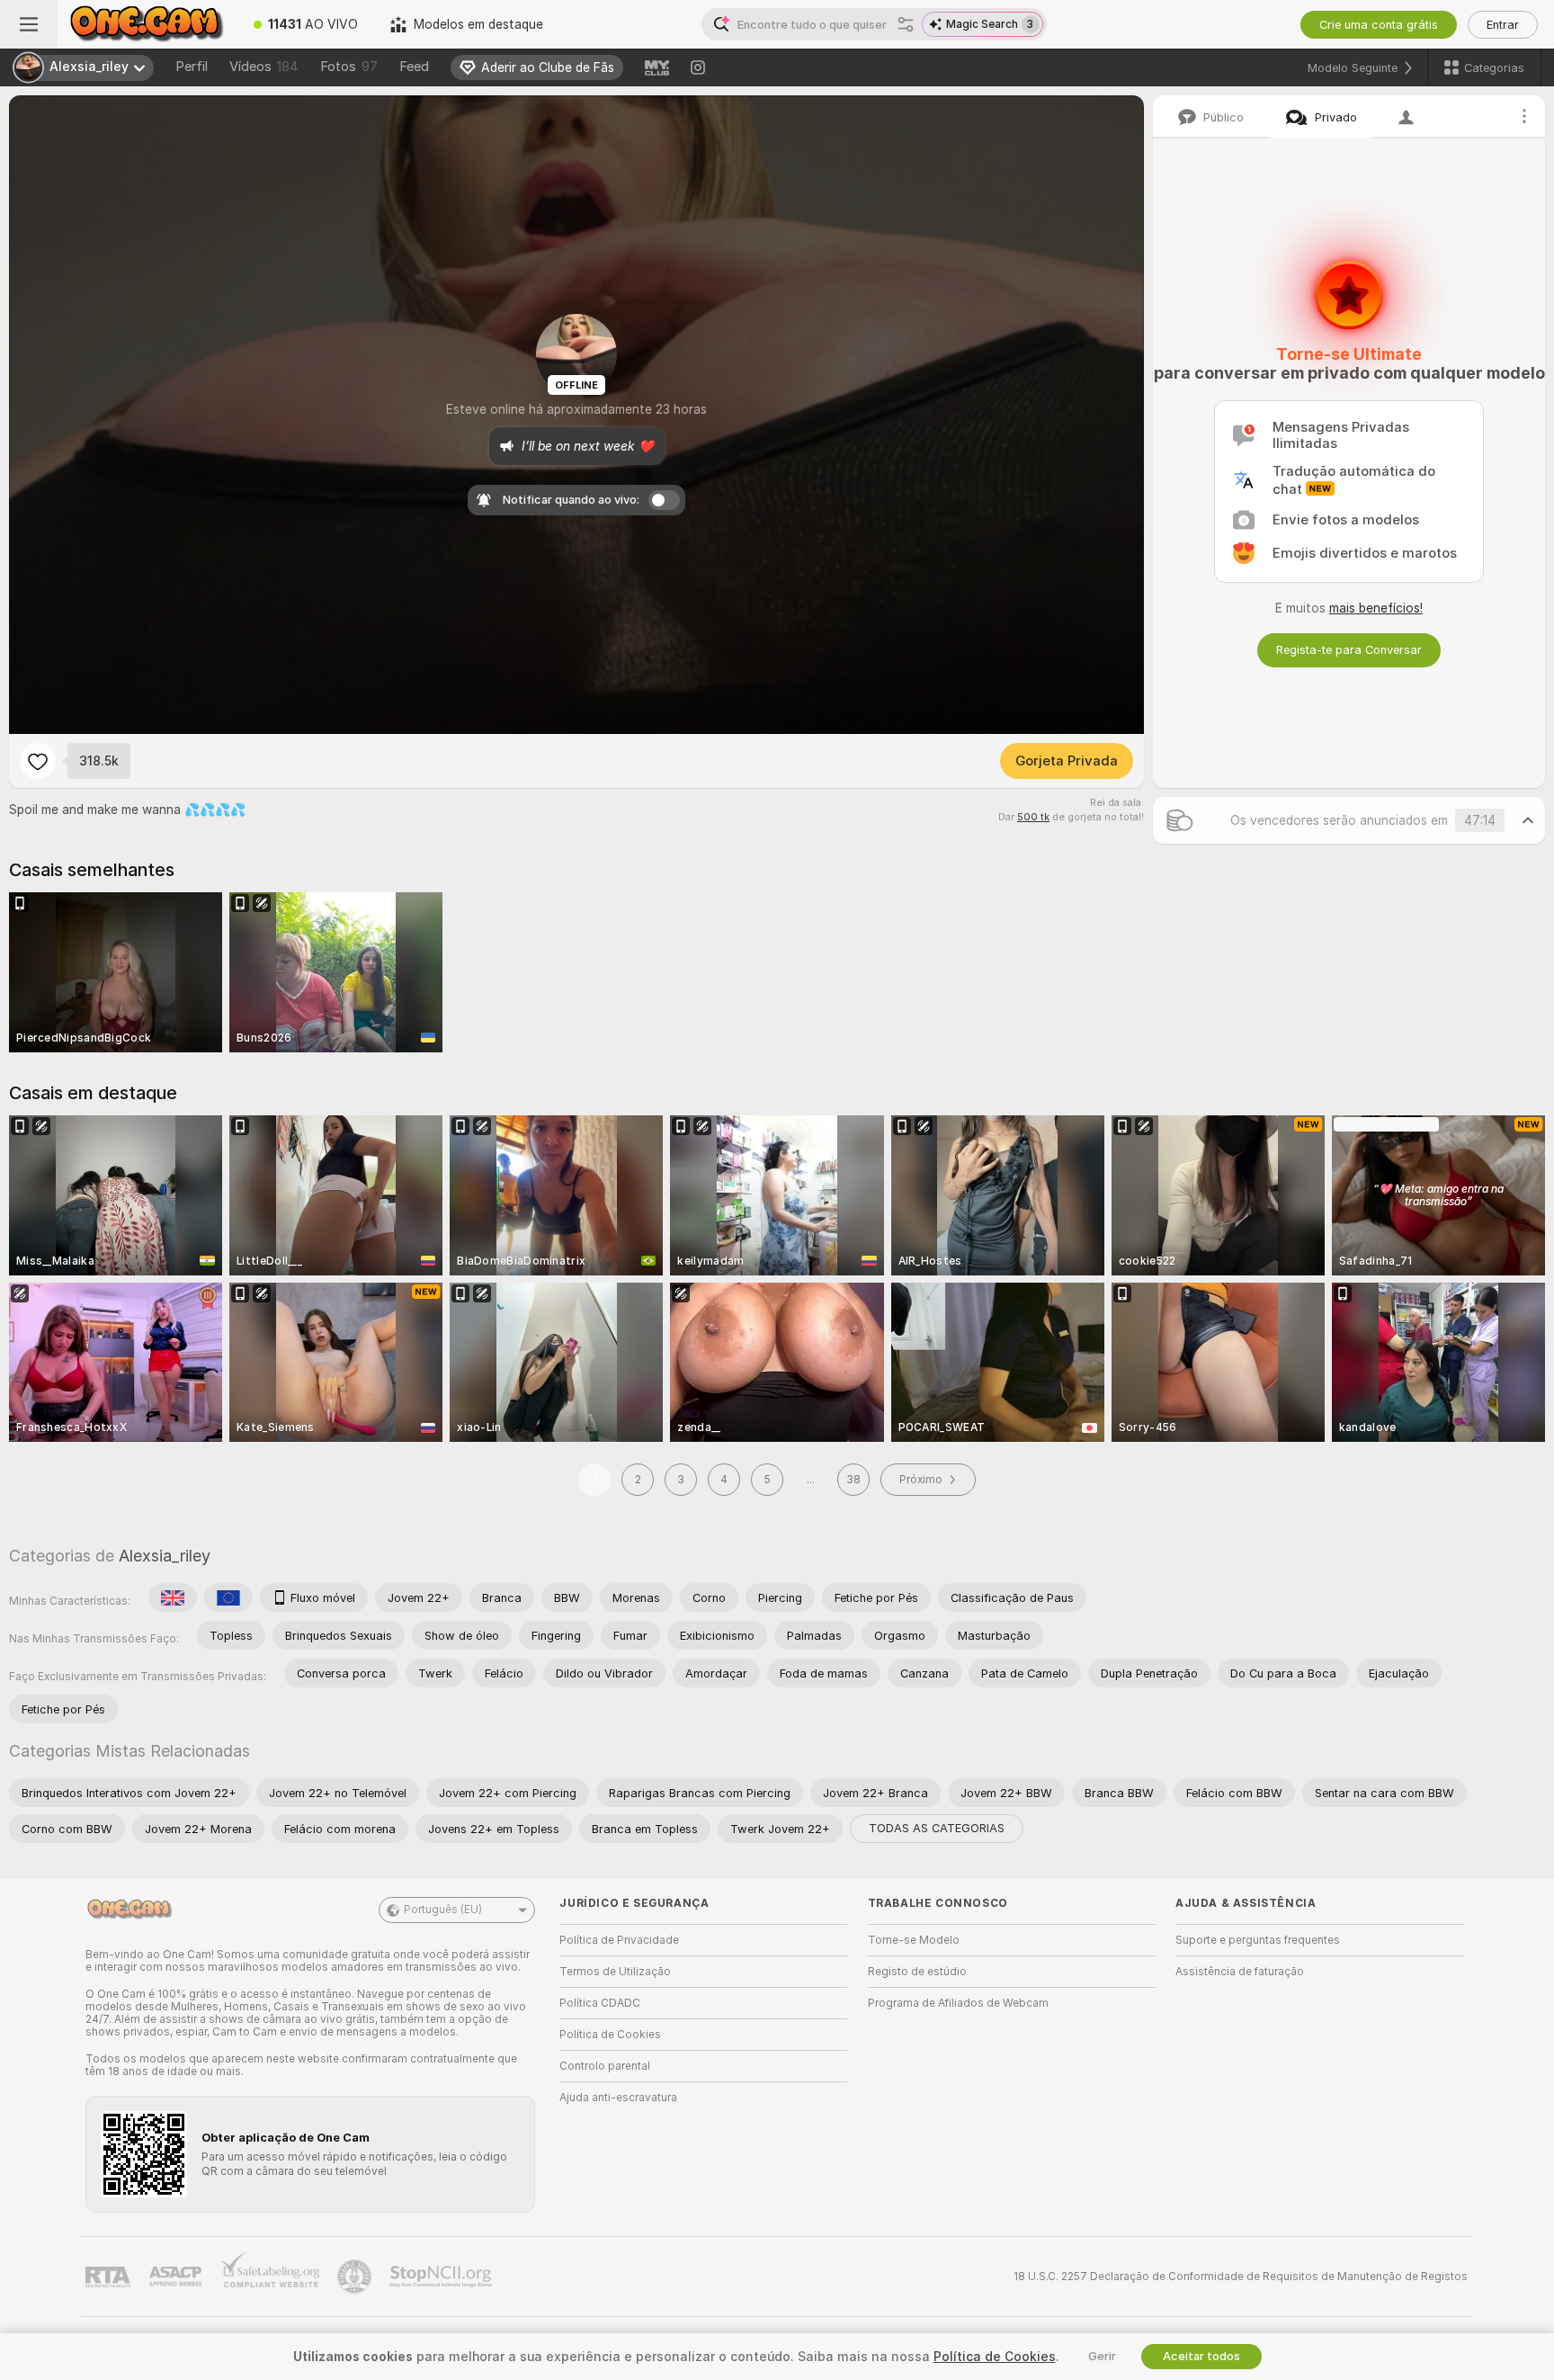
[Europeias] (228, 1597)
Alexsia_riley (165, 1556)
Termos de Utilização (615, 1972)
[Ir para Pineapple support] (356, 2277)
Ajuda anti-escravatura (618, 2098)
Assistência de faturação (1240, 1972)
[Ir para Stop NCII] (442, 2277)
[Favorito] (38, 761)
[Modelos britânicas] (173, 1597)
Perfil (192, 67)
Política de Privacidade (619, 1940)
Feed (414, 67)
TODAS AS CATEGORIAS (937, 1828)
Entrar (1503, 25)
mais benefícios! (1376, 608)
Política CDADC (600, 2003)
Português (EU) (443, 1910)
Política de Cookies (610, 2035)
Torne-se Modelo (914, 1940)
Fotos (349, 67)
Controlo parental (605, 2066)
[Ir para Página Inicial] (147, 24)
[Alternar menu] (29, 24)
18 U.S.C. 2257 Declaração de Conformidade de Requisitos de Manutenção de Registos (1241, 2277)
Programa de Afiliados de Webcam (958, 2003)
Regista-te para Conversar (1349, 650)
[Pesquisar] (906, 24)
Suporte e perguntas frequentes (1258, 1940)
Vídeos (264, 67)
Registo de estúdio (917, 1972)
